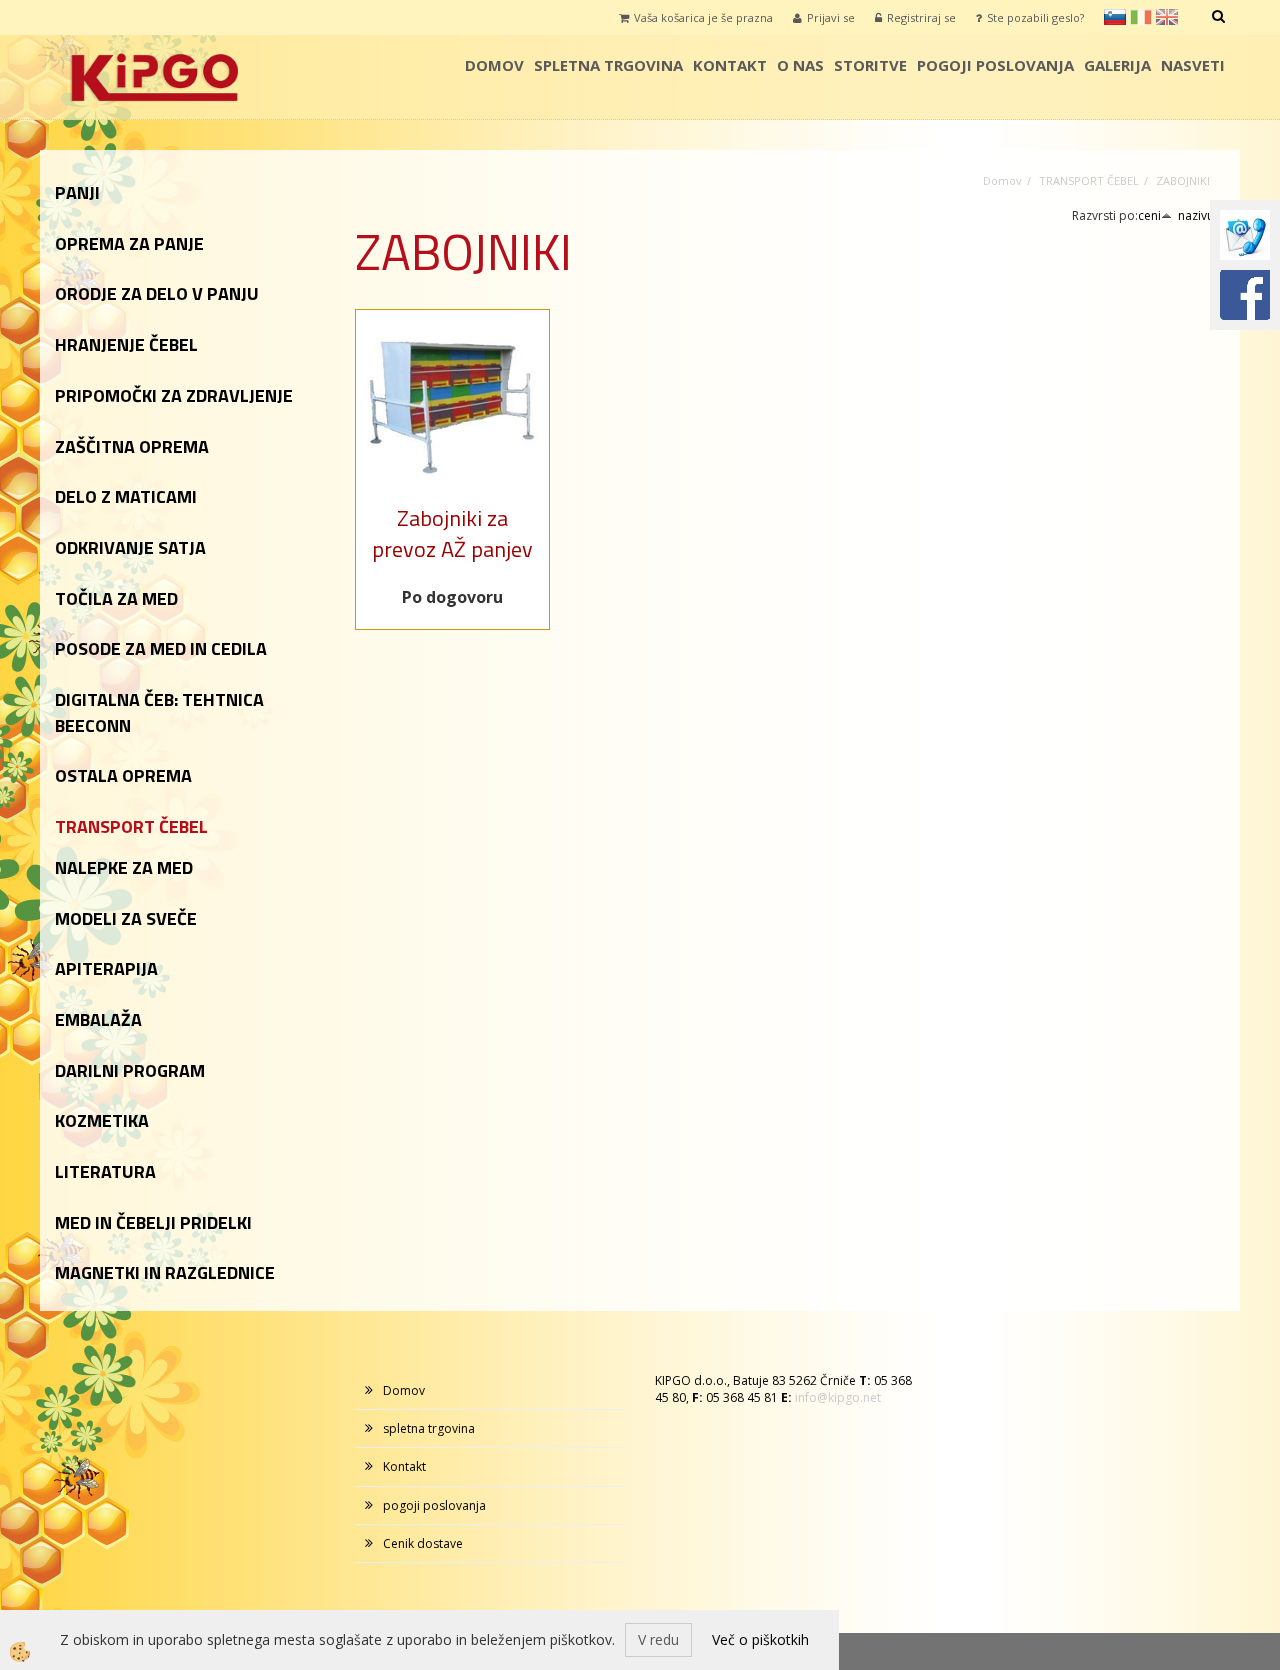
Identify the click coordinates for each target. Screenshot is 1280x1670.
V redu (658, 1639)
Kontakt (730, 65)
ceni (1149, 215)
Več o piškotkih (760, 1639)
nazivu (1196, 215)
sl (1115, 17)
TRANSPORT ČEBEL (1089, 180)
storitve (870, 65)
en (1167, 17)
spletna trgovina (608, 65)
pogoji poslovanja (995, 65)
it (1141, 17)
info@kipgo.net (838, 1397)
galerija (1117, 65)
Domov (494, 65)
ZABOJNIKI (1183, 180)
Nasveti (1193, 65)
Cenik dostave (423, 1543)
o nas (800, 65)
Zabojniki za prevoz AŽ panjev (452, 533)
